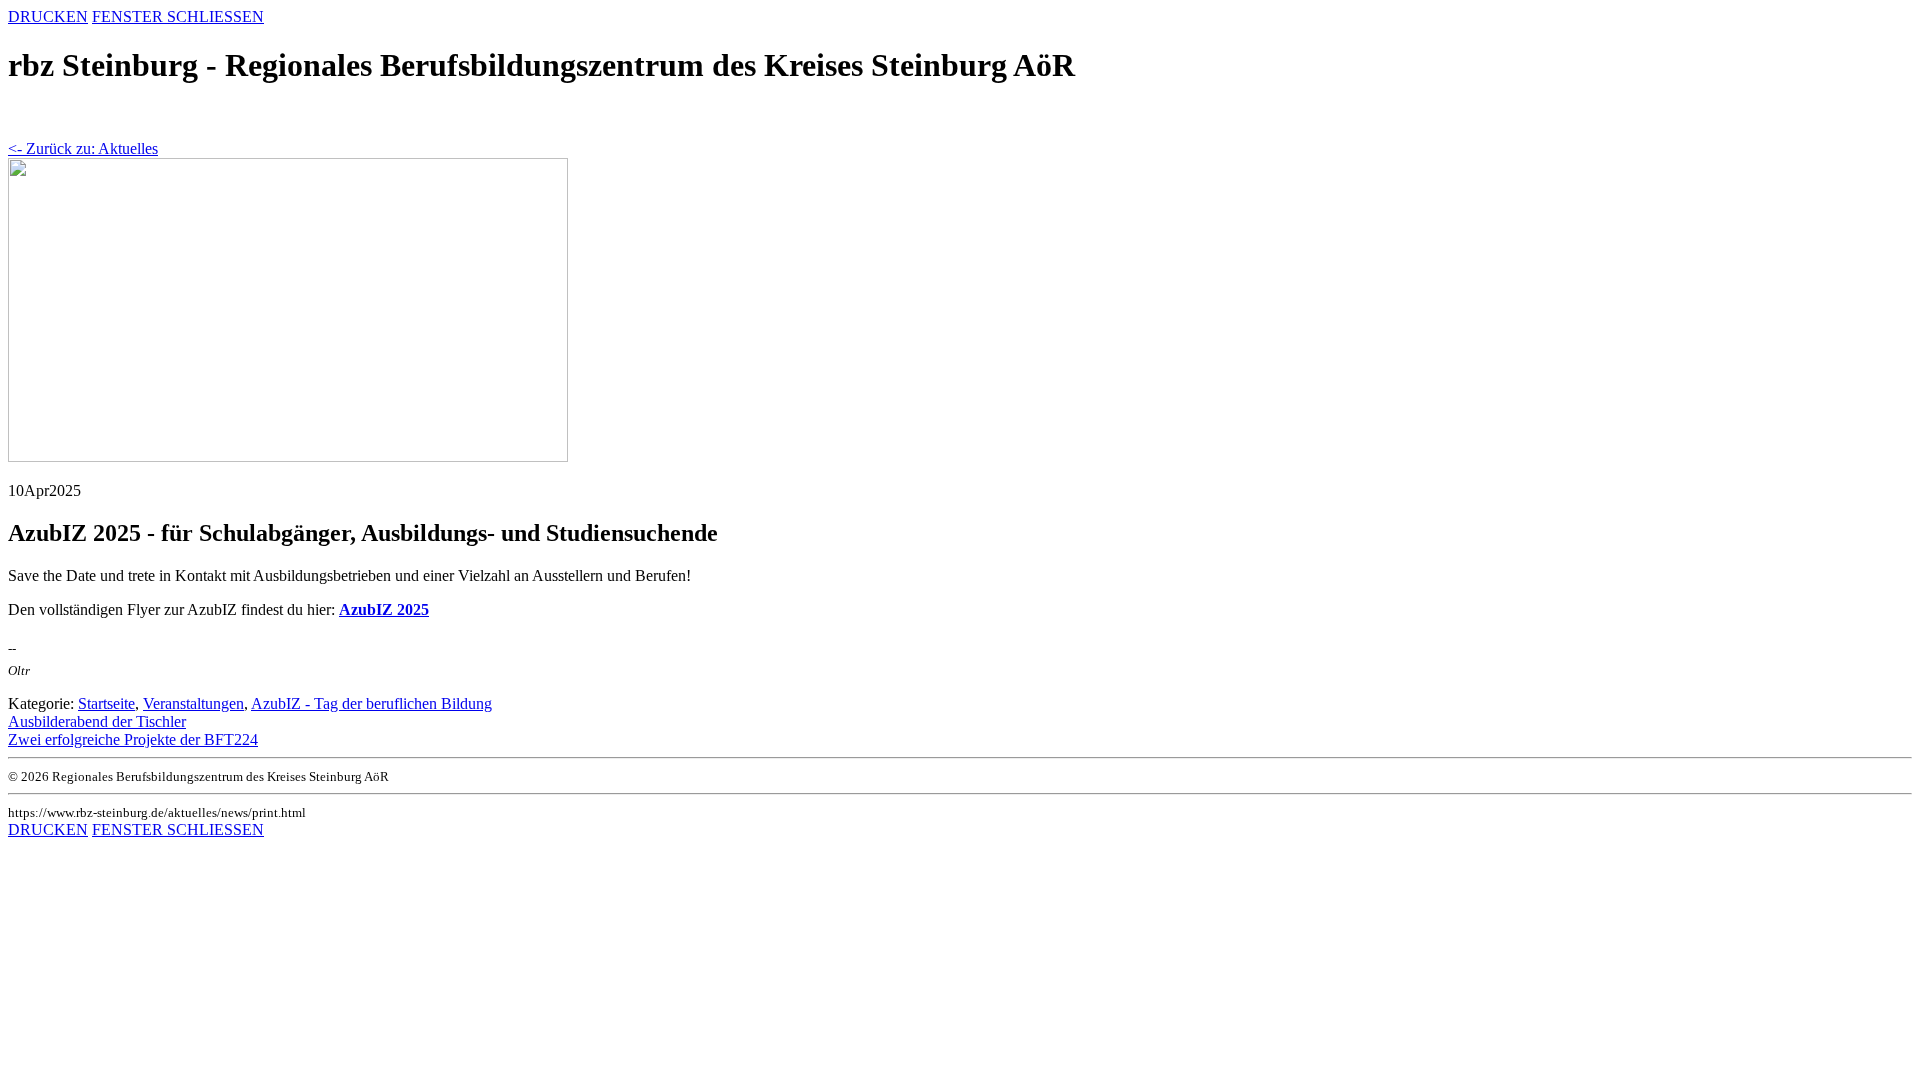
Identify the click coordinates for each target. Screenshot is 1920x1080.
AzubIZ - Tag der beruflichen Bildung (371, 703)
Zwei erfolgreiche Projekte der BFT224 (133, 739)
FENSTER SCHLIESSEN (178, 16)
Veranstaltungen (193, 703)
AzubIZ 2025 (384, 609)
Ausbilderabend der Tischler (97, 721)
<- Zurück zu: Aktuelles (83, 148)
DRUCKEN (48, 16)
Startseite (106, 703)
